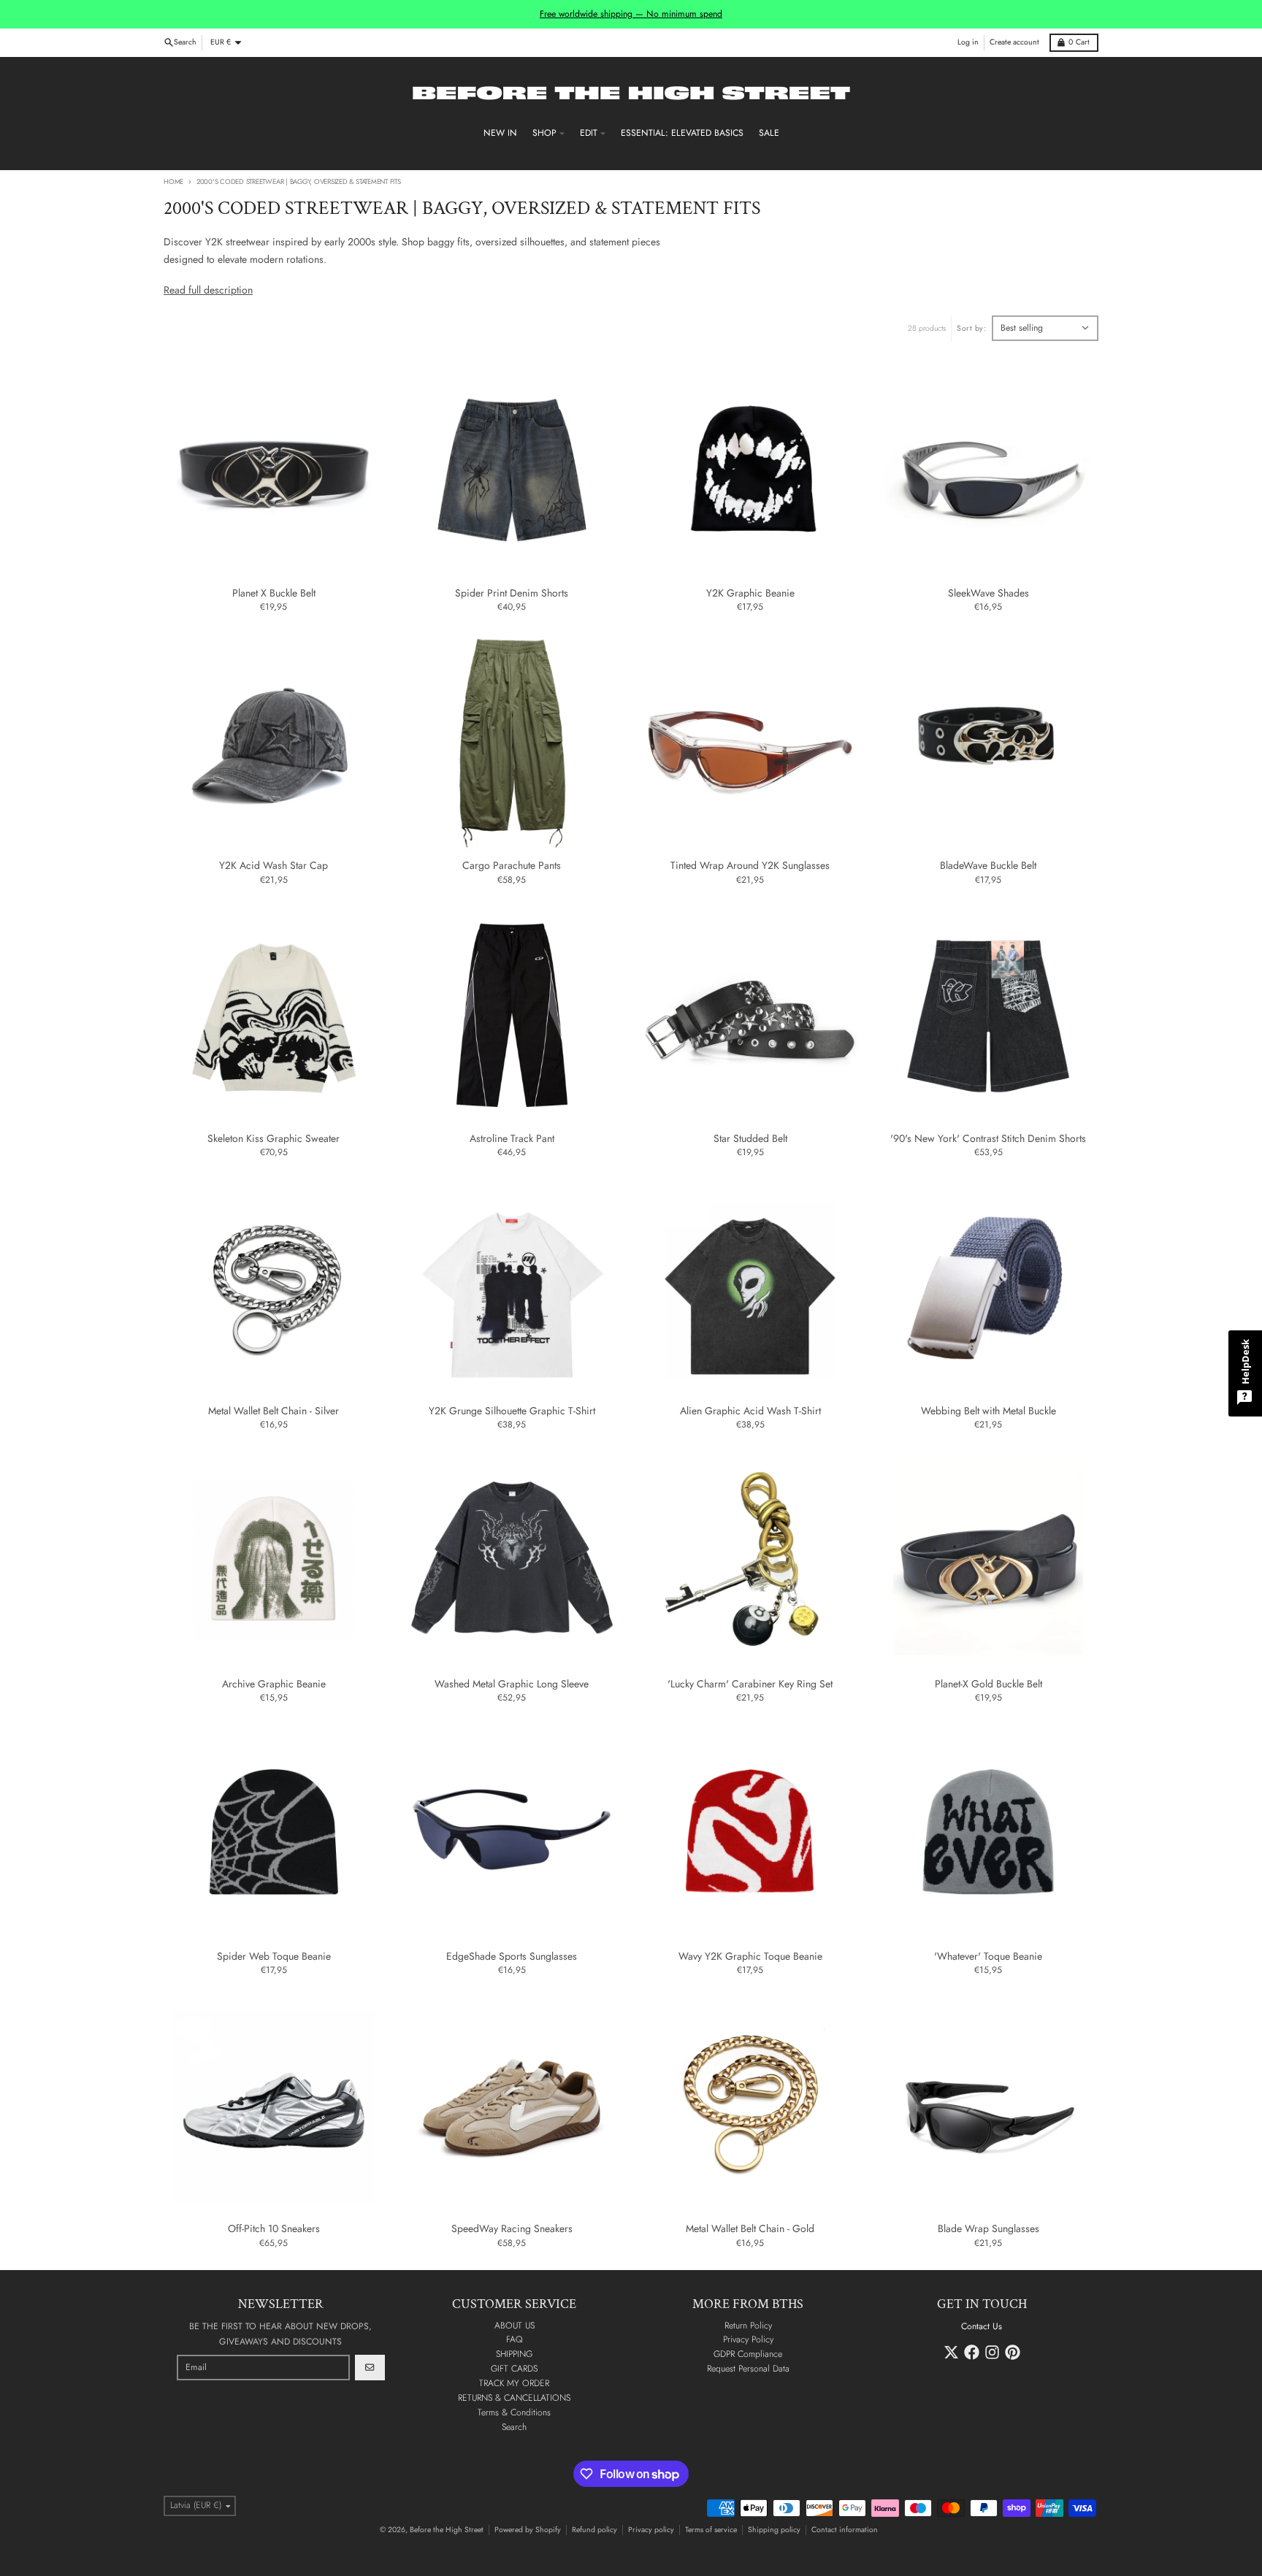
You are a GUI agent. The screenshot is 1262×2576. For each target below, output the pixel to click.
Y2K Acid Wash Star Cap (274, 866)
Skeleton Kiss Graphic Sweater (274, 1139)
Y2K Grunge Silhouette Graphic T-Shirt (512, 1411)
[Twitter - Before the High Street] (951, 2352)
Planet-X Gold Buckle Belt (988, 1684)
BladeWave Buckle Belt (988, 866)
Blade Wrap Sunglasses (988, 2229)
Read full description (208, 290)
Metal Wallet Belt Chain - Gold (750, 2229)
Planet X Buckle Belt (274, 594)
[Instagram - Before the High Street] (992, 2352)
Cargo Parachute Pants (512, 866)
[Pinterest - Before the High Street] (1013, 2352)
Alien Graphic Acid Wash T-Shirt (750, 1411)
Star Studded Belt (750, 1139)
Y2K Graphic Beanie (750, 594)
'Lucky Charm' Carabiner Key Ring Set (750, 1684)
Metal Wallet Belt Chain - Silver (274, 1411)
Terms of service (711, 2530)
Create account (1014, 42)
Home (173, 182)
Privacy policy (651, 2530)
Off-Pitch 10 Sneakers (274, 2229)
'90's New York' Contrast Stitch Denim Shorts (988, 1139)
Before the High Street (447, 2530)
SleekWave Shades (988, 594)
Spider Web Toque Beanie (274, 1957)
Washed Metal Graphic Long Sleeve (512, 1684)
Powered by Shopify (528, 2530)
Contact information (845, 2530)
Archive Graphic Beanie (274, 1684)
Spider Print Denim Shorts (512, 594)
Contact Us (982, 2326)
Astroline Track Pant (512, 1139)
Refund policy (594, 2530)
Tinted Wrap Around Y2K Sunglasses (750, 866)
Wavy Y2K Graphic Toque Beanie (750, 1957)
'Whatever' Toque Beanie (988, 1957)
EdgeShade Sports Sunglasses (512, 1957)
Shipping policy (774, 2530)
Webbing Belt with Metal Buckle (988, 1411)
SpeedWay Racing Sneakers (512, 2229)
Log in (968, 42)
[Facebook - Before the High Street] (972, 2352)
